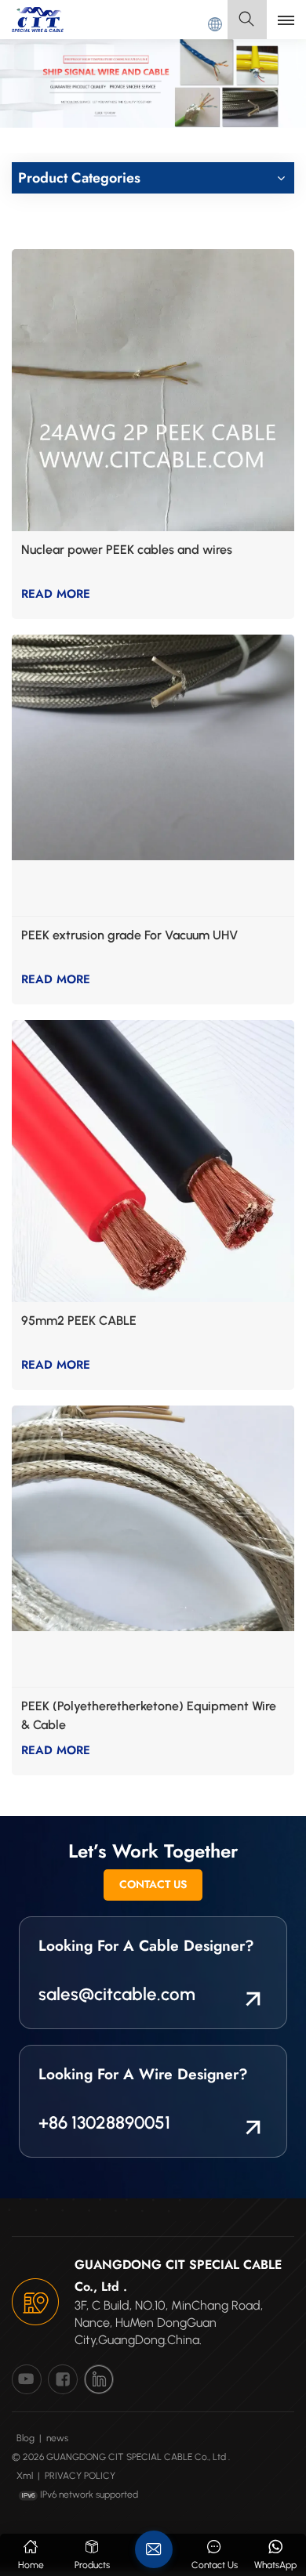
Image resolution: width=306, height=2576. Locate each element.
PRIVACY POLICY (80, 2476)
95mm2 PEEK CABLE (79, 1321)
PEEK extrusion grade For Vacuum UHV (129, 935)
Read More (56, 594)
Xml (25, 2476)
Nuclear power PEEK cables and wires (127, 550)
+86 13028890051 (104, 2123)
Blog (25, 2438)
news (57, 2438)
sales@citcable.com (117, 1994)
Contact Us (153, 1884)
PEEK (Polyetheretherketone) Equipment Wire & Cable (149, 1715)
